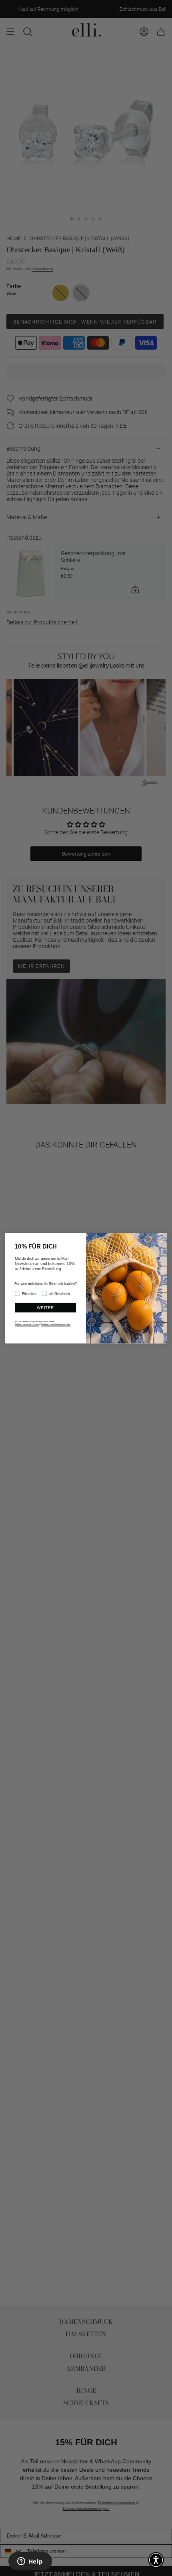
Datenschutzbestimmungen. (56, 1324)
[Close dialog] (162, 1238)
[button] (156, 2560)
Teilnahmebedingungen (27, 1324)
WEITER (45, 1308)
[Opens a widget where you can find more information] (30, 2562)
